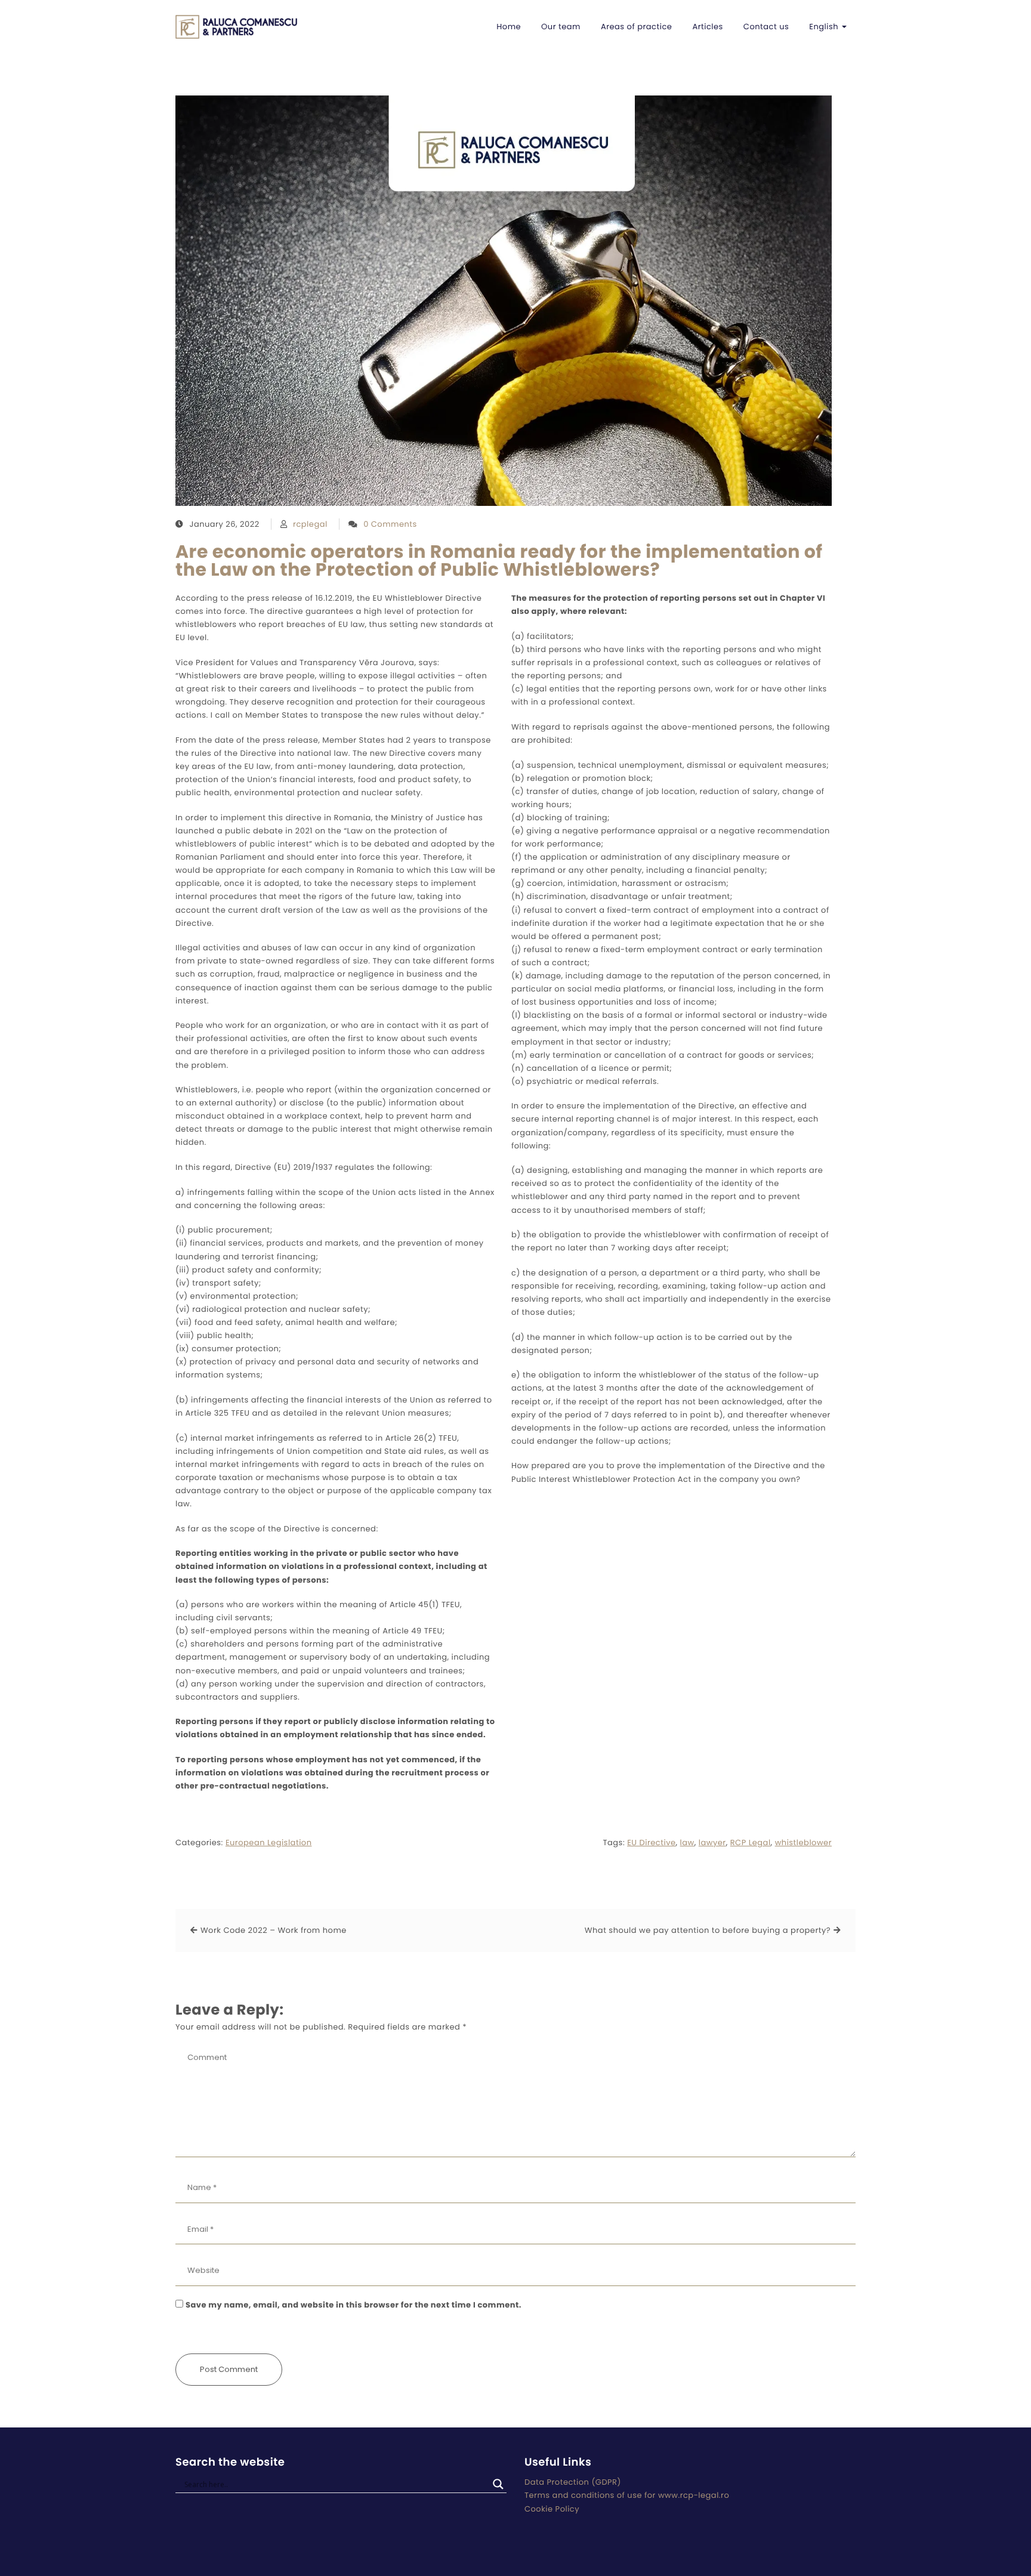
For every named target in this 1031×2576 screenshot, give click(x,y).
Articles (707, 27)
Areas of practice (636, 27)
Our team (561, 27)
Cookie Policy (552, 2509)
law (687, 1843)
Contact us (766, 27)
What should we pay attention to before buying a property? (708, 1930)
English (825, 27)
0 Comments (390, 524)
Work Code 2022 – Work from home (274, 1930)
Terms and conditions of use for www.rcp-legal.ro (627, 2495)
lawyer (712, 1843)
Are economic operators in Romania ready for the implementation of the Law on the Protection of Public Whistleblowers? (499, 561)
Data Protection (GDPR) (573, 2482)
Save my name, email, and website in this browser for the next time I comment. (354, 2305)
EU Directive (651, 1843)
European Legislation (269, 1843)
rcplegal (310, 524)
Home (509, 27)
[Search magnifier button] (498, 2484)
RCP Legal (751, 1843)
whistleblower (803, 1843)
